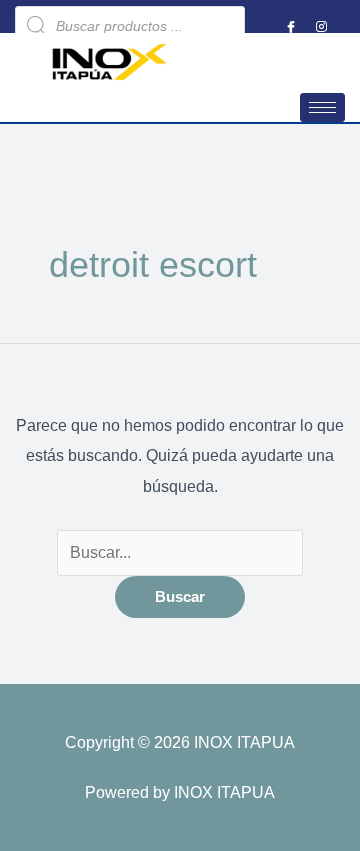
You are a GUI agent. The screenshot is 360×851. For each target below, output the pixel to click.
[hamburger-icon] (322, 107)
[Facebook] (291, 26)
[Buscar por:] (180, 552)
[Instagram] (321, 26)
